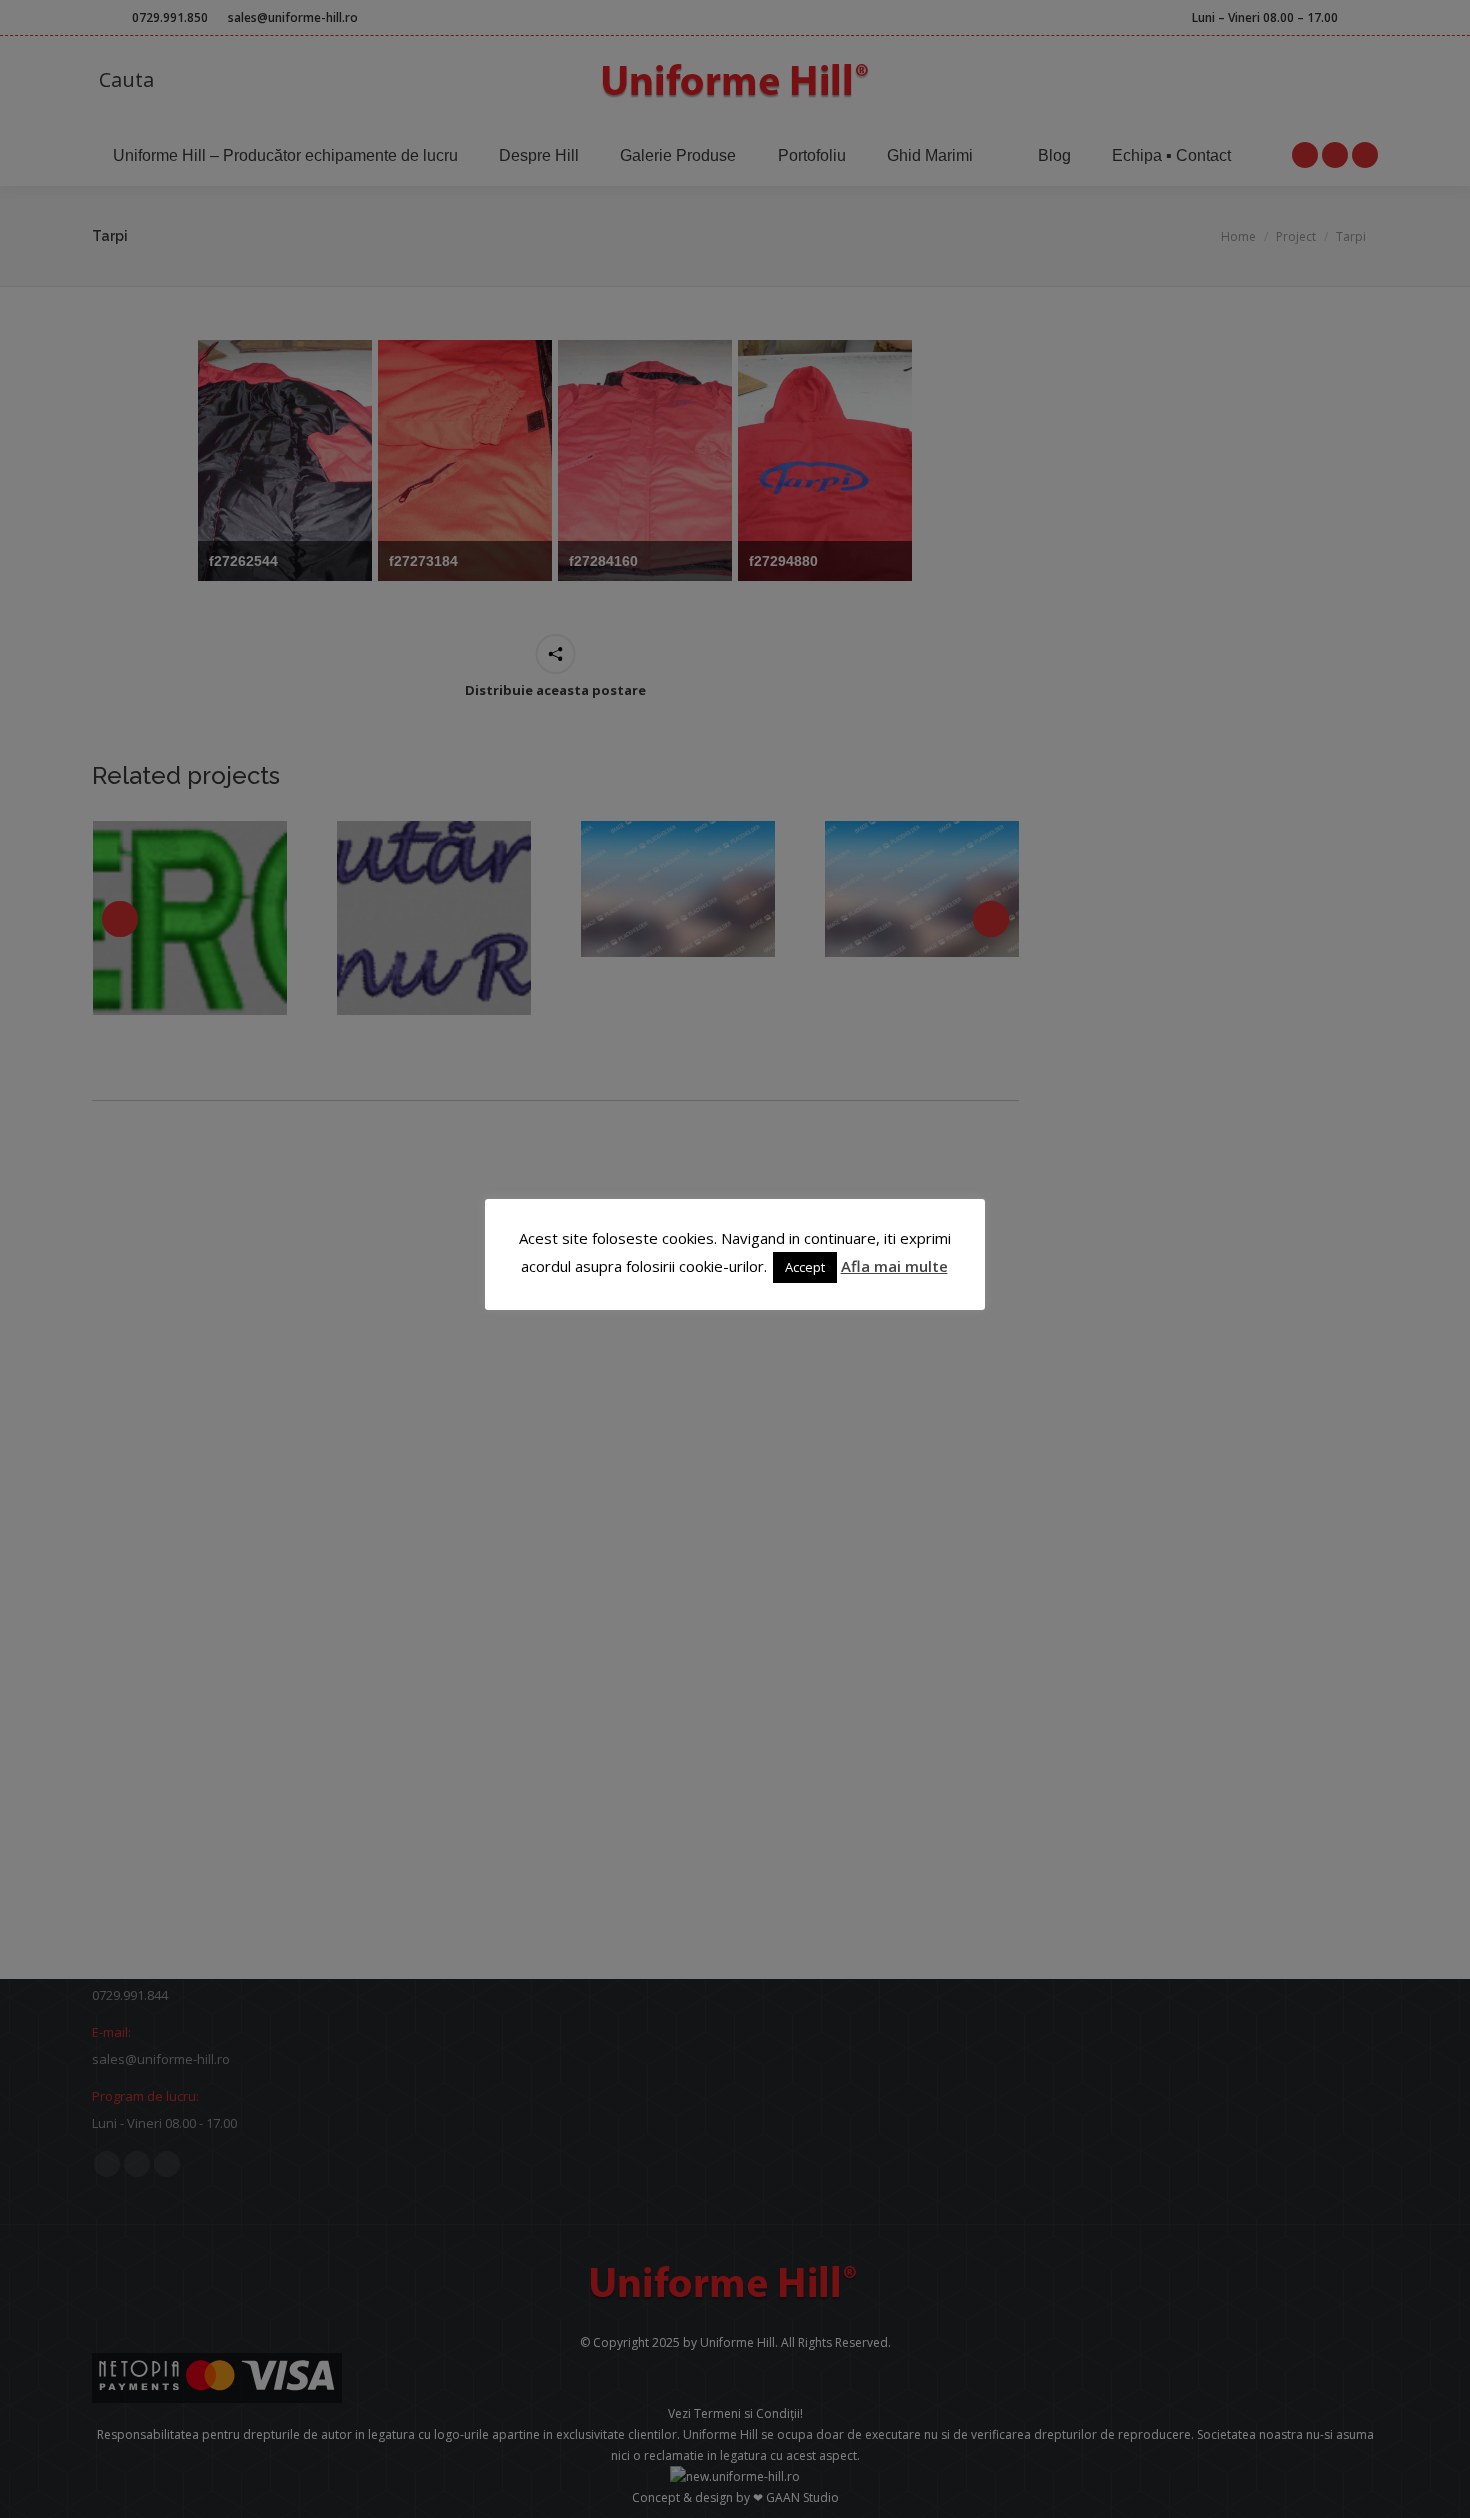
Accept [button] (805, 1267)
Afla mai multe (894, 1266)
